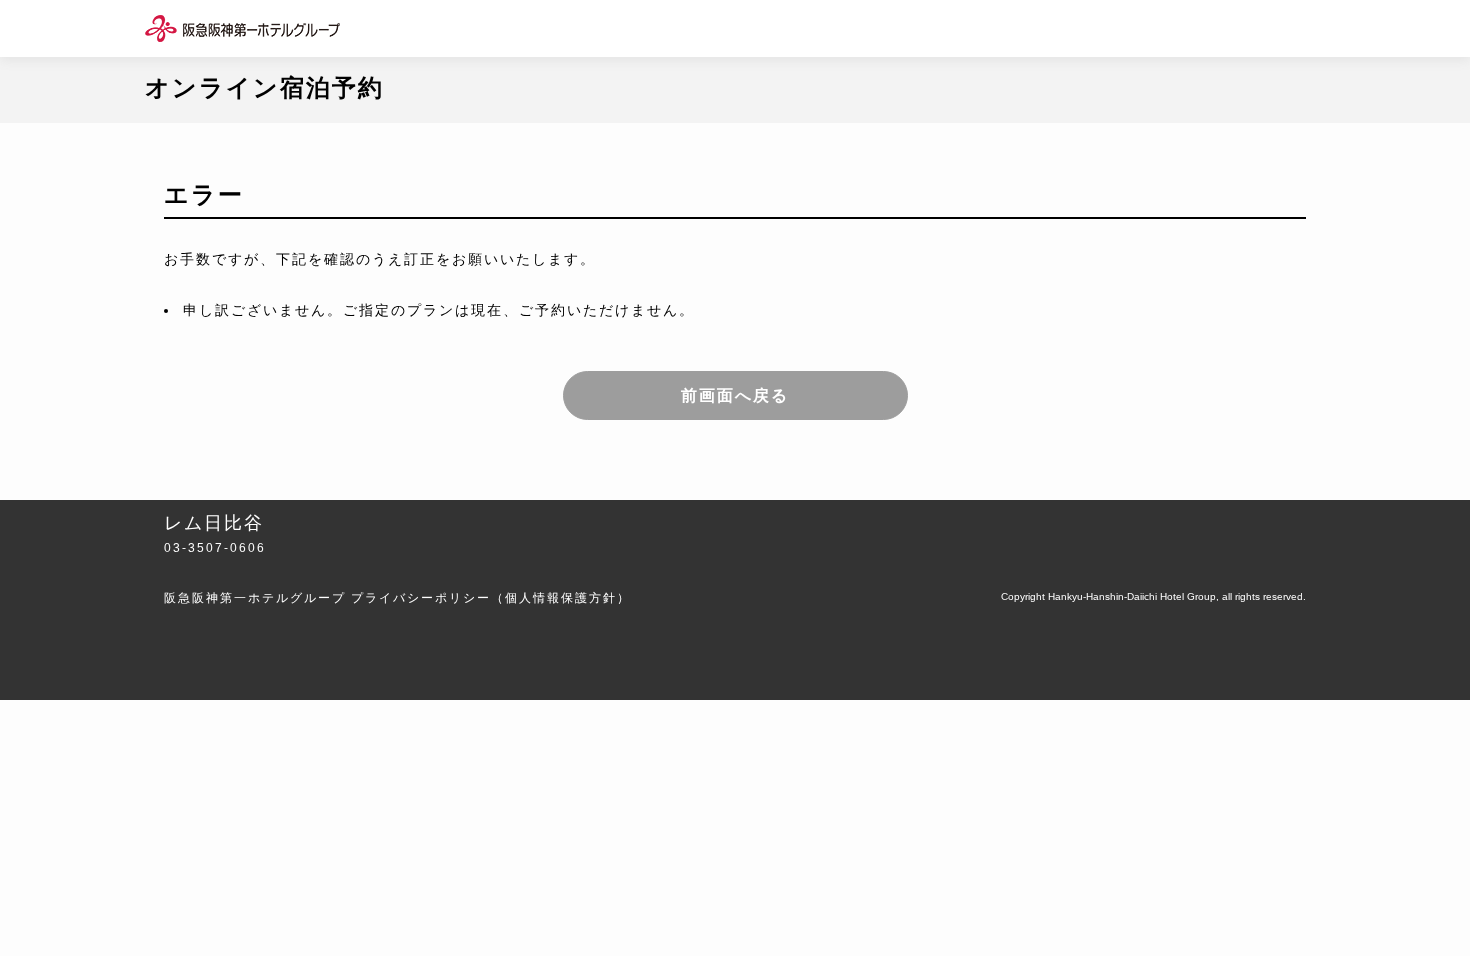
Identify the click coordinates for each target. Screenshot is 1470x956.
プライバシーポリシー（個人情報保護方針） (491, 598)
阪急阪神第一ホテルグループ (255, 598)
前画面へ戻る (735, 395)
